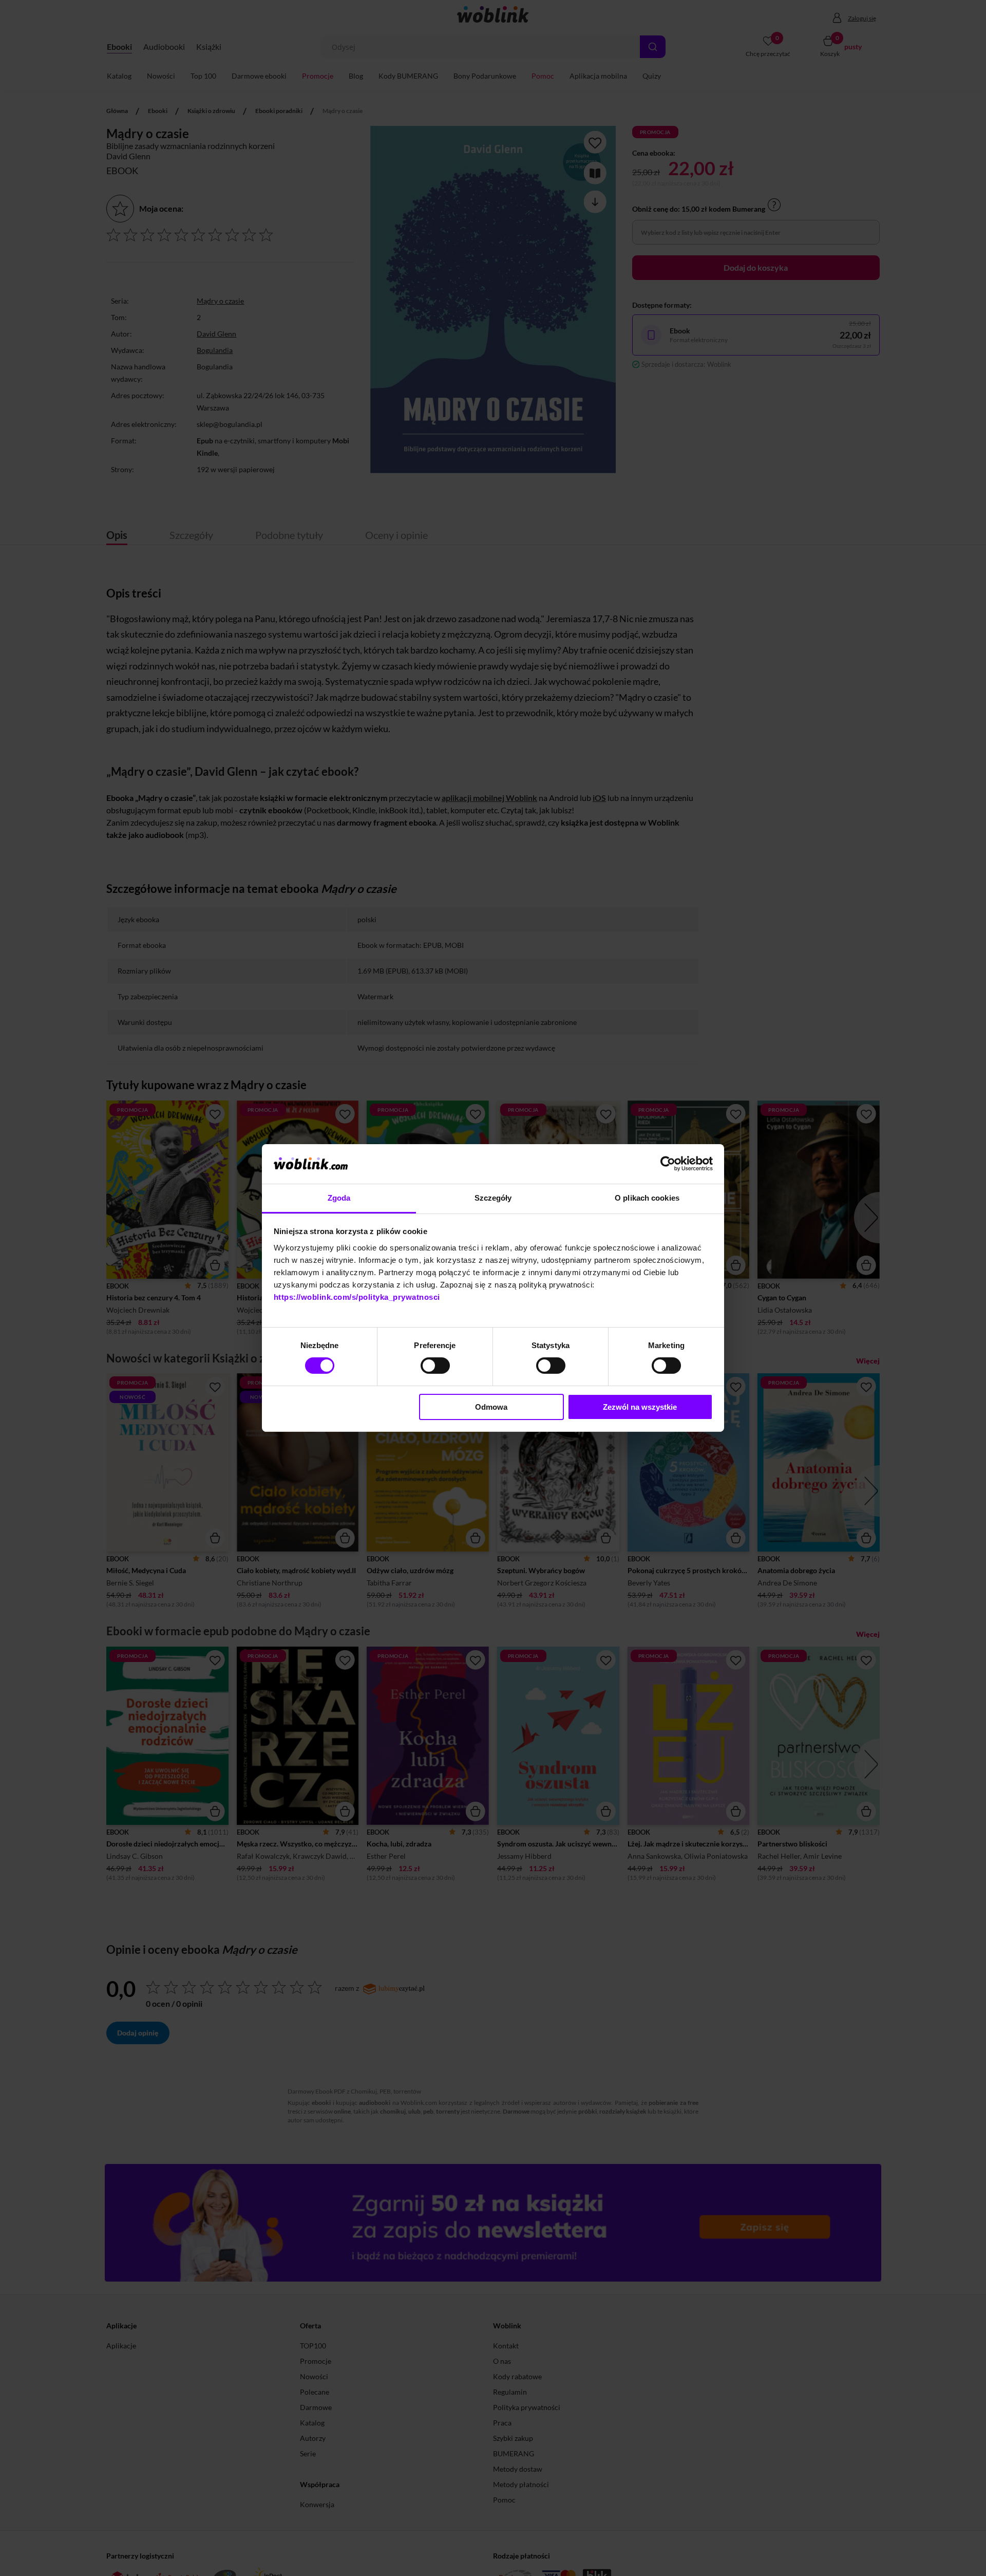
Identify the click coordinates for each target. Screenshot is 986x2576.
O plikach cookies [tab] (647, 1198)
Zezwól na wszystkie (640, 1407)
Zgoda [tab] (339, 1198)
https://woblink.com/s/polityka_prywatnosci (357, 1297)
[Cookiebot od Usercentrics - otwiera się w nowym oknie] (668, 1164)
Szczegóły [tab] (493, 1198)
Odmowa (491, 1407)
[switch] (435, 1366)
